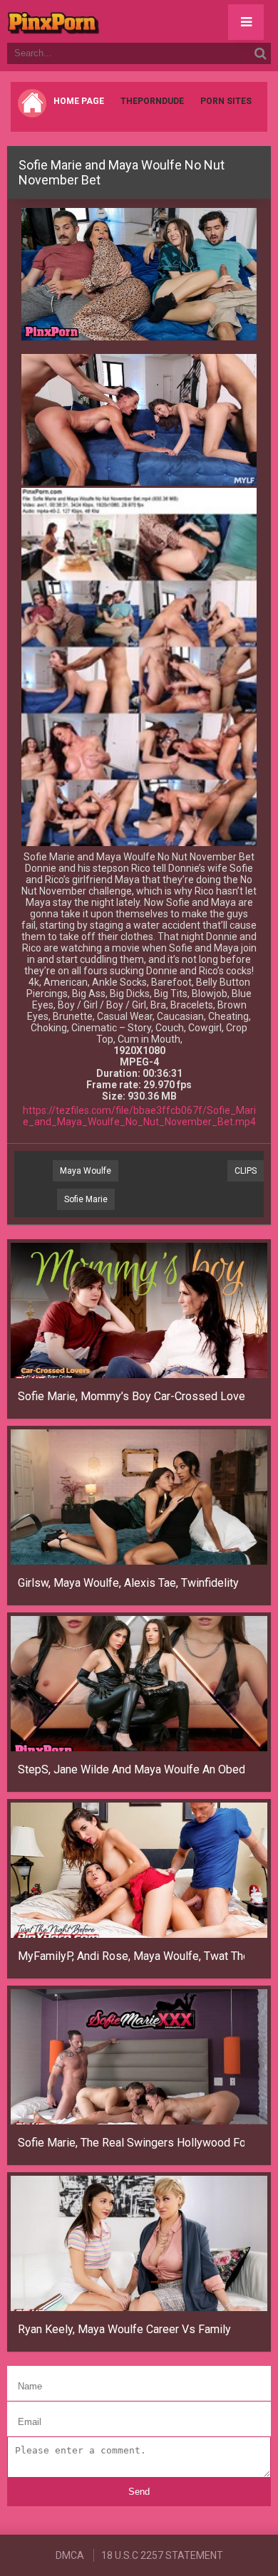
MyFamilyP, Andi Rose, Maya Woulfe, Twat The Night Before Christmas (131, 1956)
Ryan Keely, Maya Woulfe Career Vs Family (124, 2329)
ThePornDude (152, 101)
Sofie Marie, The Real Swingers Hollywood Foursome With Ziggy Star (131, 2143)
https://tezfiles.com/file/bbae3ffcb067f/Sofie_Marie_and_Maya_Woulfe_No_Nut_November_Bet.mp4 (139, 1116)
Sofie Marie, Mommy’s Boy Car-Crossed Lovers (131, 1396)
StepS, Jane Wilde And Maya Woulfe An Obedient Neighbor (131, 1769)
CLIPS (246, 1171)
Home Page (79, 101)
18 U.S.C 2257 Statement (162, 2555)
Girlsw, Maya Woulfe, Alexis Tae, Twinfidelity (128, 1583)
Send (139, 2492)
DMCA (70, 2555)
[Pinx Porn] (93, 21)
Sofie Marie (86, 1199)
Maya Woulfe (86, 1171)
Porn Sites (226, 101)
